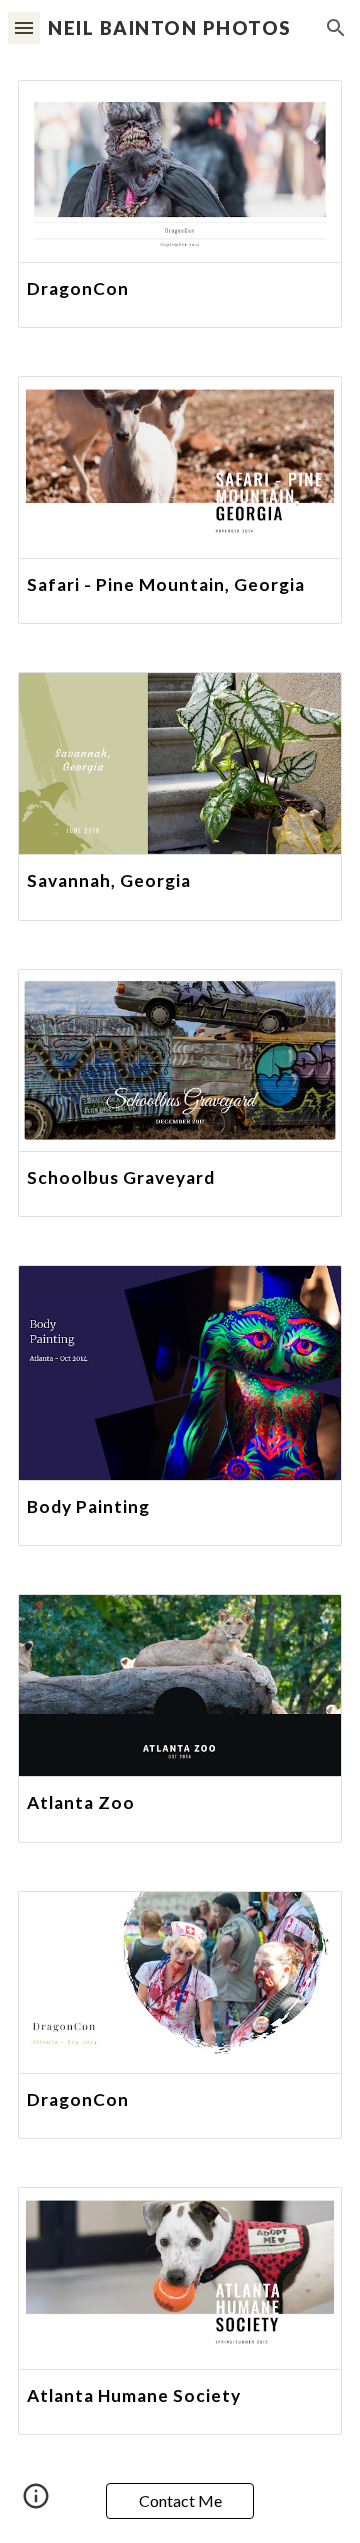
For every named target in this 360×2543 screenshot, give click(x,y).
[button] (24, 27)
